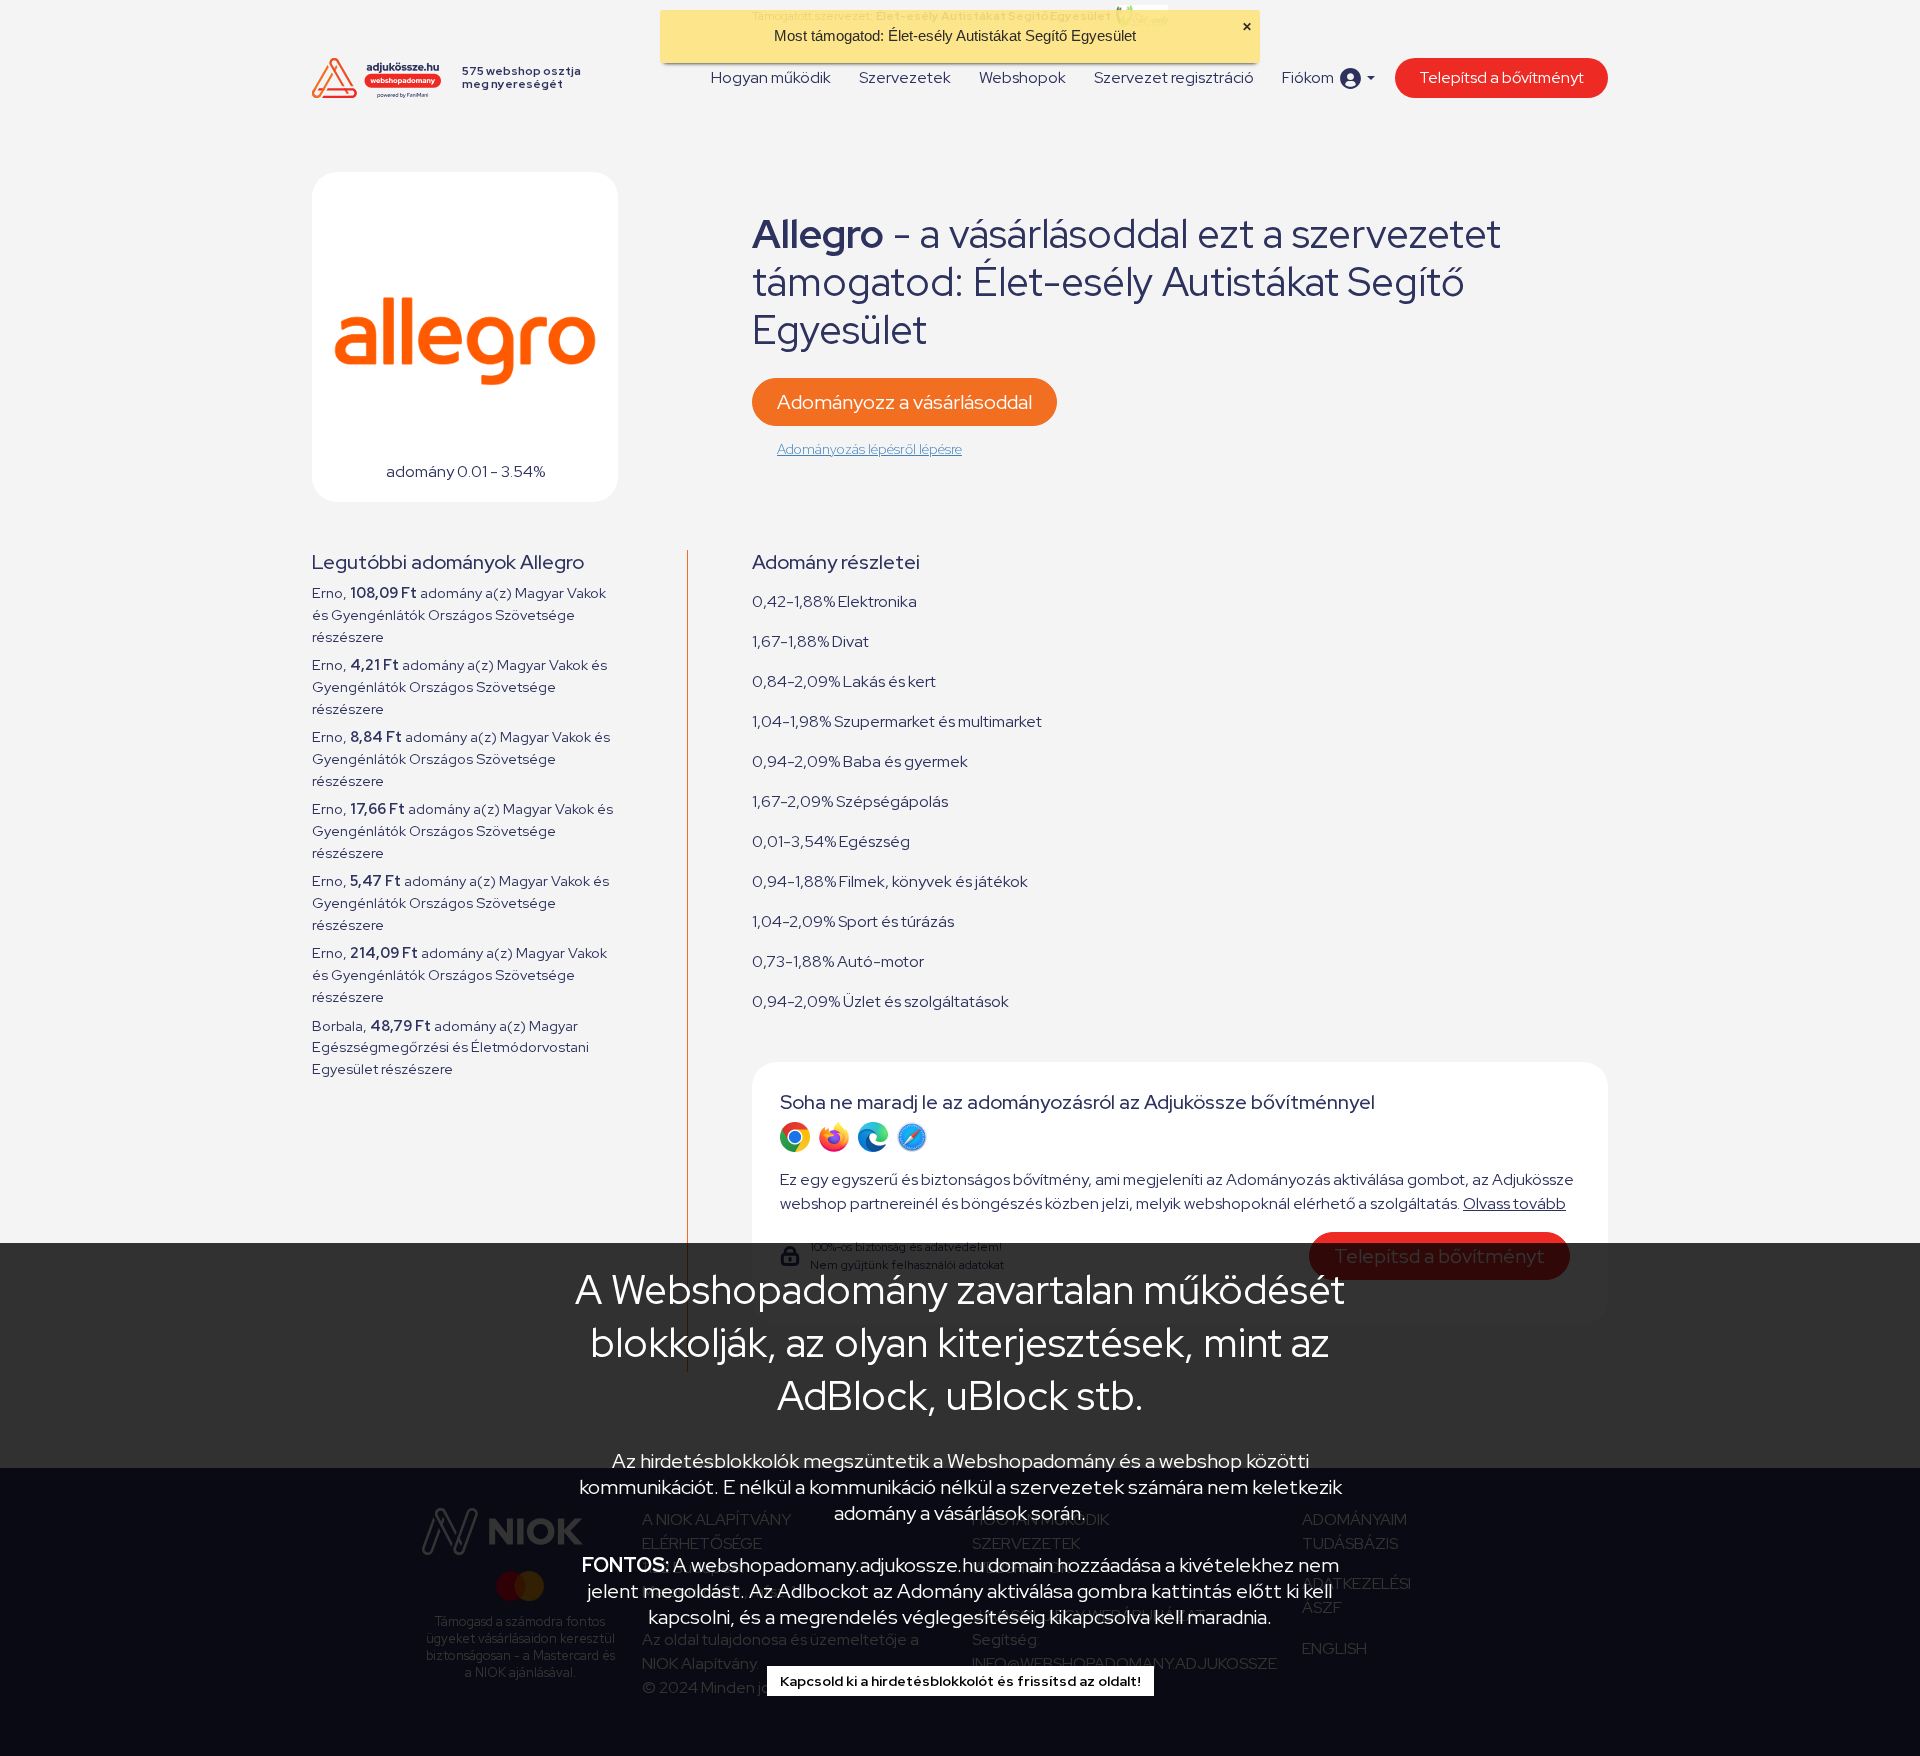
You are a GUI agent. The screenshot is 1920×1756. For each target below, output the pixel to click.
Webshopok (1022, 77)
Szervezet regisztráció (1174, 77)
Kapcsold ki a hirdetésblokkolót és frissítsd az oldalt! (960, 1681)
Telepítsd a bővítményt (1501, 77)
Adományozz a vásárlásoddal (904, 402)
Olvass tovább (1514, 1203)
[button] (1328, 78)
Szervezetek (905, 77)
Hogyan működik (771, 77)
